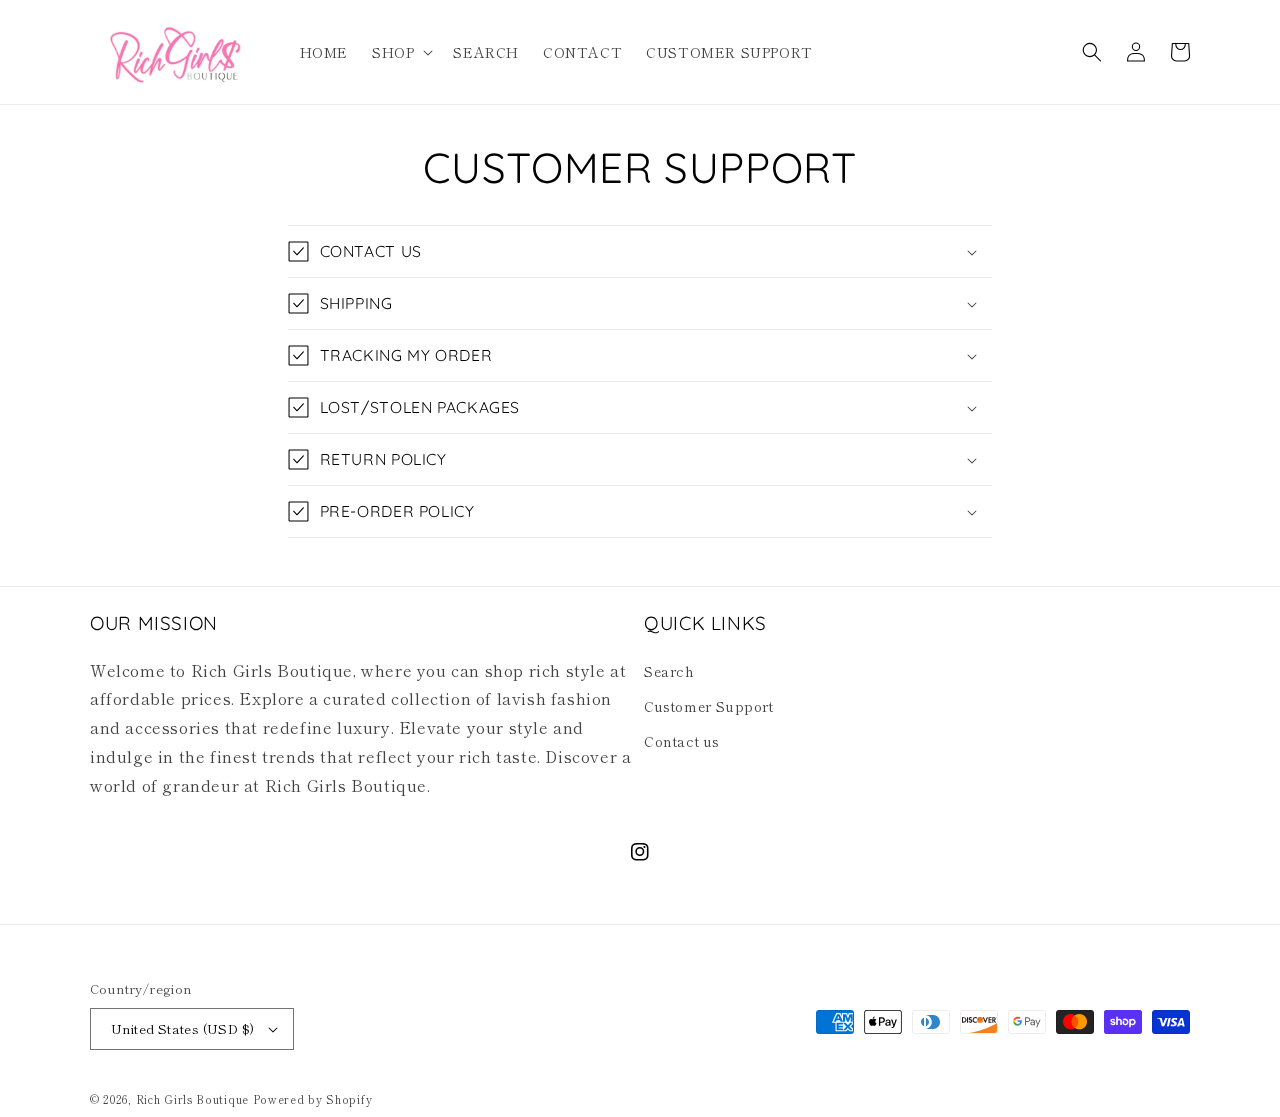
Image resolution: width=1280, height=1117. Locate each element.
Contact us (682, 741)
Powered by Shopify (313, 1099)
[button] (400, 52)
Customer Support (709, 706)
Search (669, 671)
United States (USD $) (182, 1028)
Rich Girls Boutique (192, 1099)
